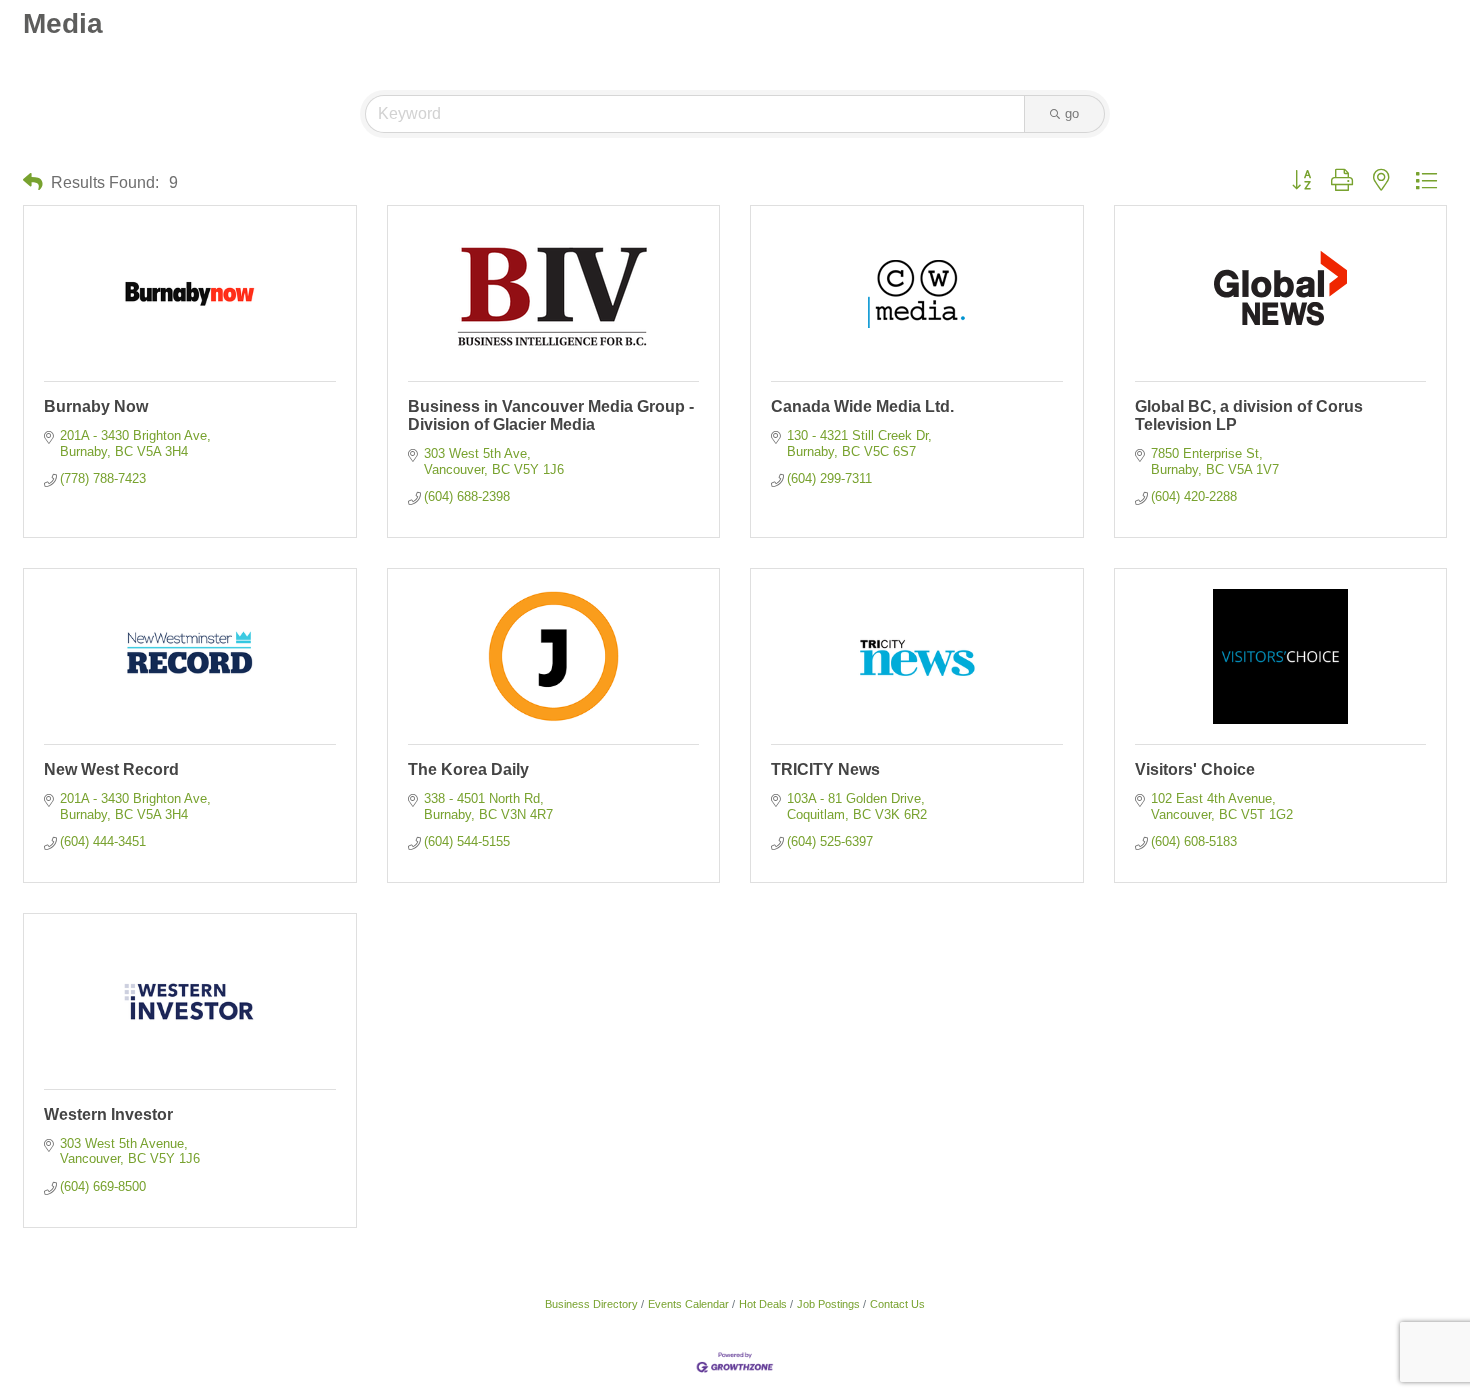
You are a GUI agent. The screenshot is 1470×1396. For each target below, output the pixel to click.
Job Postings (828, 1304)
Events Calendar (688, 1304)
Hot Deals (763, 1304)
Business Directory (591, 1304)
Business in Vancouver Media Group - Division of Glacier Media (551, 415)
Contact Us (897, 1304)
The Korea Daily (468, 769)
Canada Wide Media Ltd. (862, 406)
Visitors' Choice (1195, 769)
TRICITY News (825, 769)
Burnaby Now (96, 406)
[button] (33, 182)
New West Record (111, 769)
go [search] (1072, 113)
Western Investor (108, 1114)
